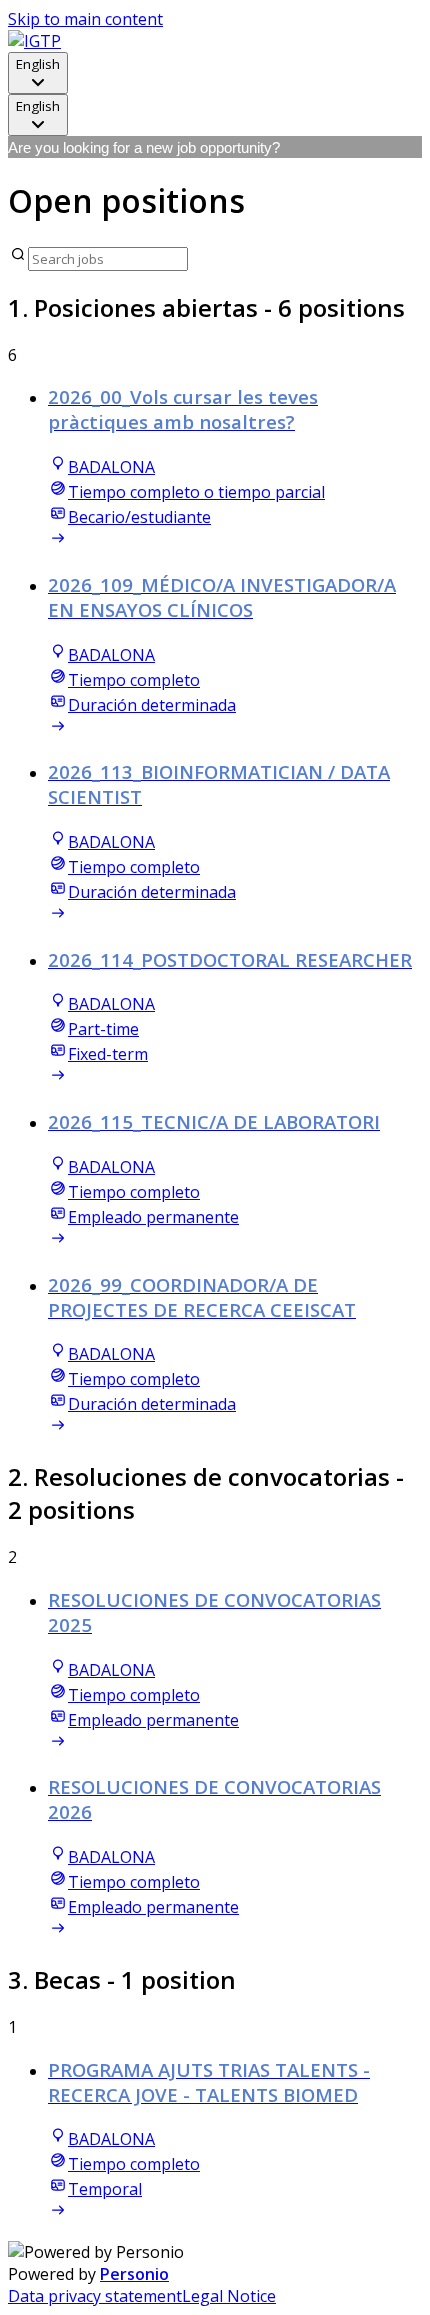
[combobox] (38, 73)
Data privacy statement (95, 2296)
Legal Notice (229, 2296)
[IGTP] (34, 41)
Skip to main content (85, 19)
